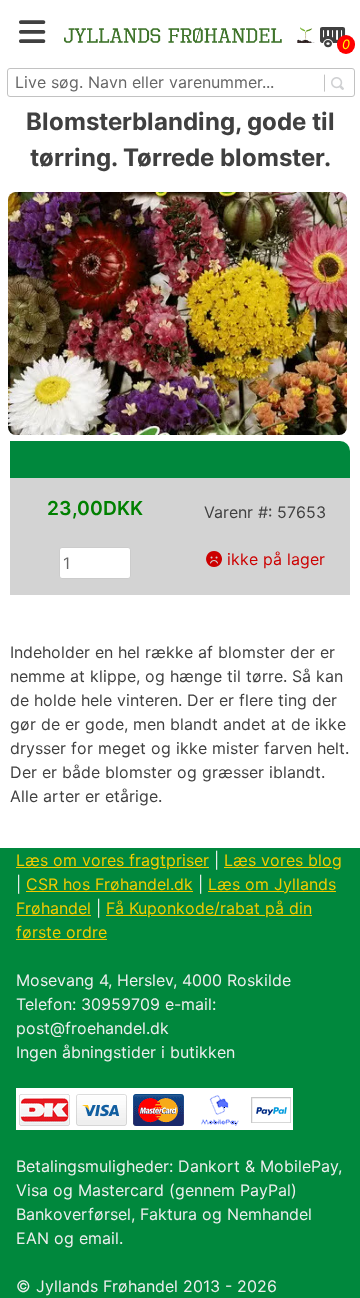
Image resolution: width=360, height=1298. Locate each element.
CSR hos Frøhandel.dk (109, 884)
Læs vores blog (283, 860)
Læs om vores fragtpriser (112, 860)
